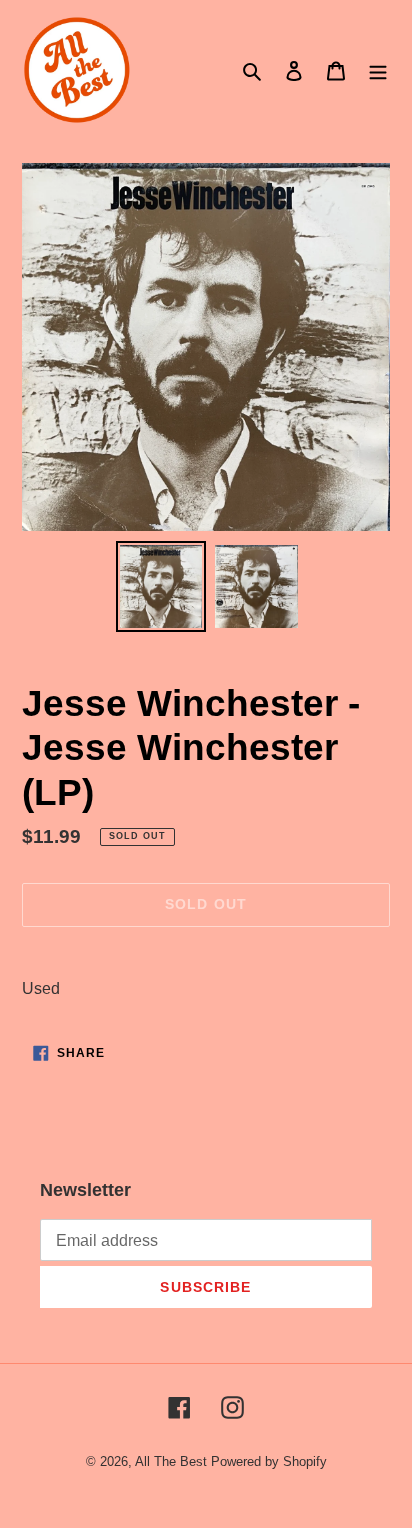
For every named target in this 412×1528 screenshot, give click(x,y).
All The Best (171, 1461)
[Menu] (378, 70)
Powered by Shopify (269, 1461)
